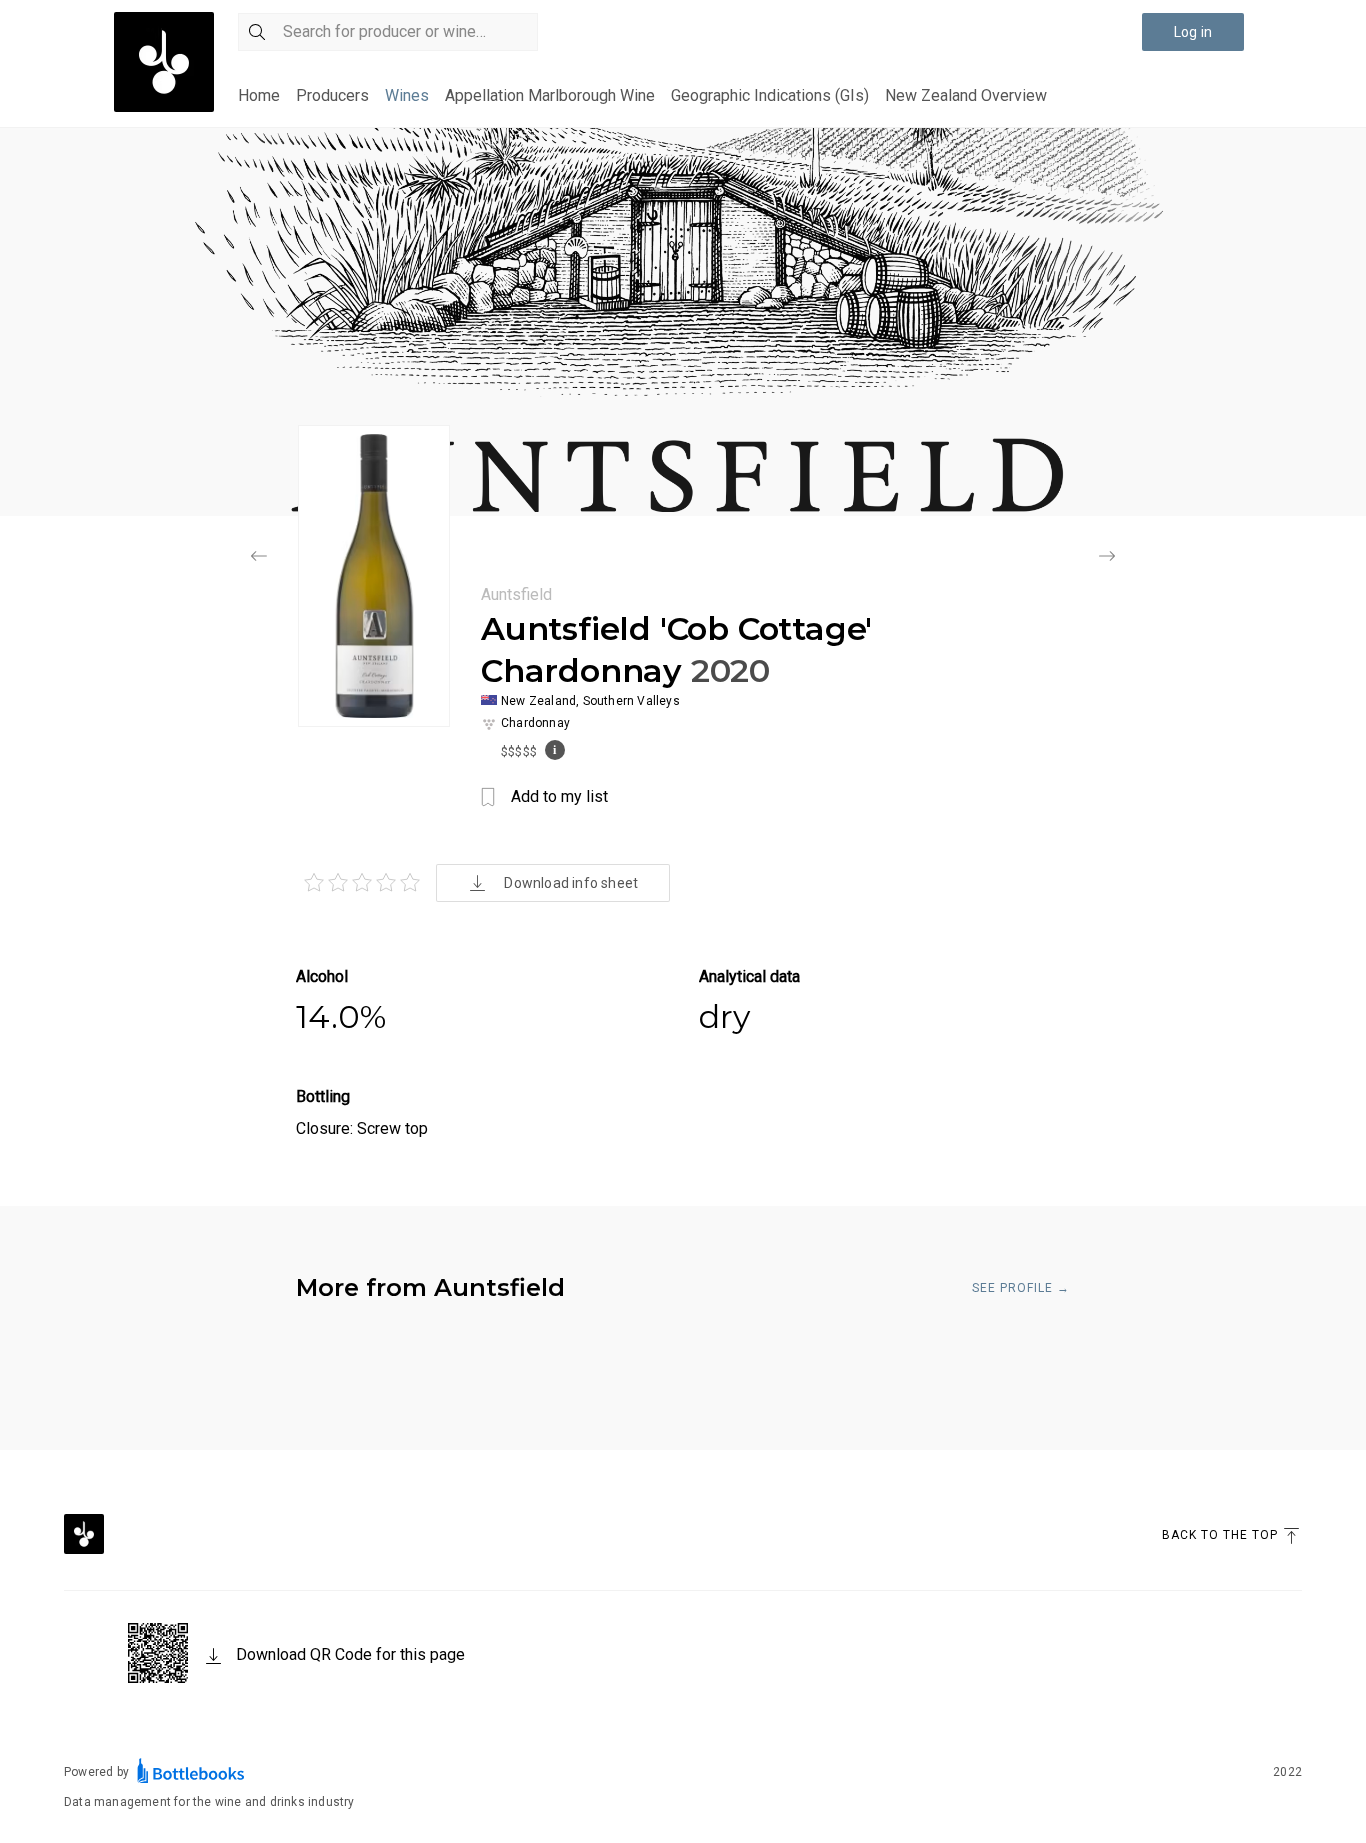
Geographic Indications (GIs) (770, 95)
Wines (407, 95)
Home (259, 95)
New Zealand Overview (966, 95)
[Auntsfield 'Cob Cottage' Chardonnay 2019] (259, 558)
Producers (332, 95)
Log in (1193, 32)
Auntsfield (516, 594)
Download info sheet (571, 883)
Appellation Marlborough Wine (550, 95)
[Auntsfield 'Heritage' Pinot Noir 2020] (1107, 558)
